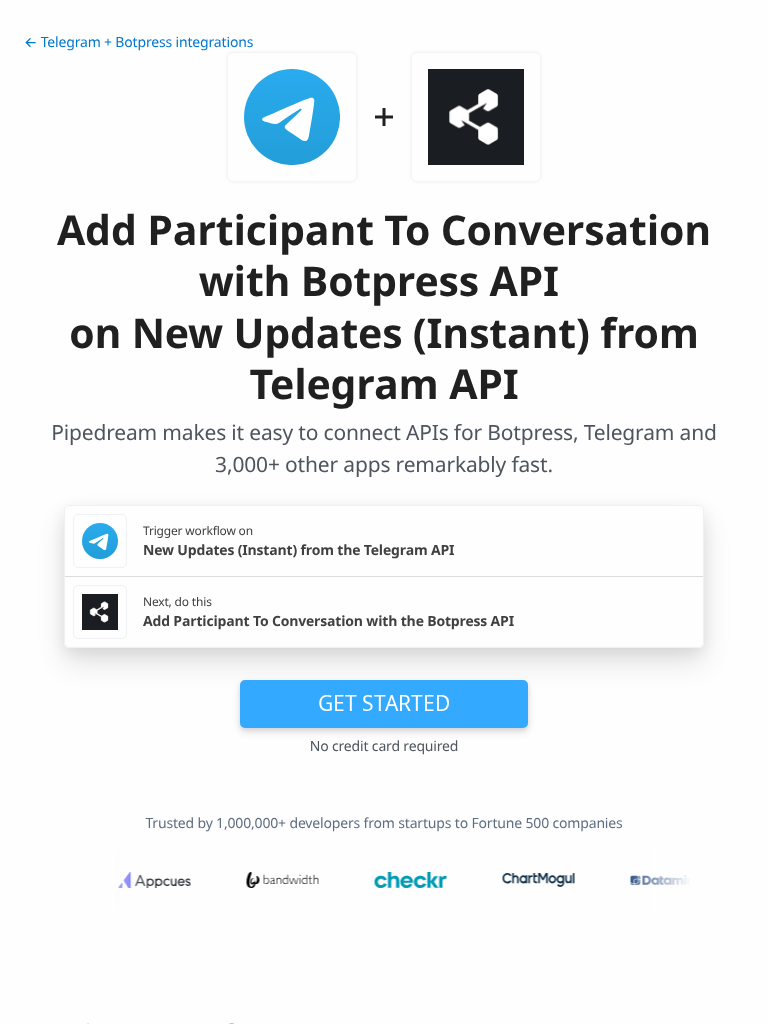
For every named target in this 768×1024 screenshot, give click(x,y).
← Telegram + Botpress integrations (138, 42)
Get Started (384, 703)
